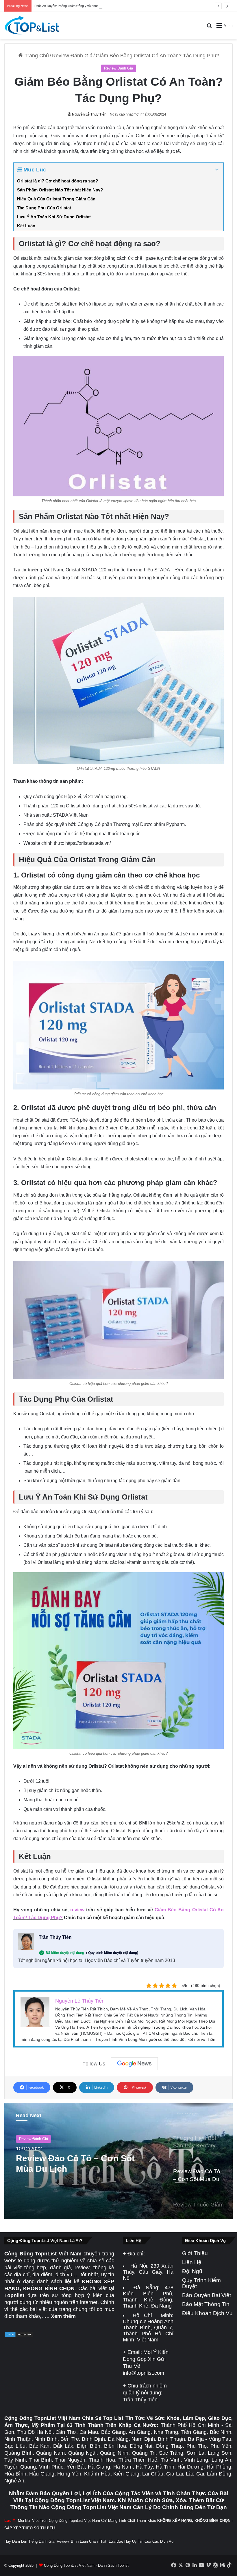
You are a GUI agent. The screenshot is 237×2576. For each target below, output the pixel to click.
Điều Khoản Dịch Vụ (207, 2313)
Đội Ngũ (192, 2271)
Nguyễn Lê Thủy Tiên (89, 114)
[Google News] (134, 2064)
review (77, 1910)
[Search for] (209, 28)
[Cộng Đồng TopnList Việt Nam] (32, 25)
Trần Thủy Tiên (55, 1937)
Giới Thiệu (195, 2253)
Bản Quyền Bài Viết (207, 2295)
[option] (118, 2161)
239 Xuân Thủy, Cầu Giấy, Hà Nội (148, 2272)
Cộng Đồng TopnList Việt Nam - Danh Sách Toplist (86, 2565)
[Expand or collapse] (217, 170)
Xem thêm (63, 2316)
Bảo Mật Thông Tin (206, 2304)
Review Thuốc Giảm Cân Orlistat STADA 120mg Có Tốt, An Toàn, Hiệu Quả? (69, 2164)
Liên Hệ (192, 2262)
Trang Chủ (36, 56)
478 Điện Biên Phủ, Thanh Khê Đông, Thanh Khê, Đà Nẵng (148, 2297)
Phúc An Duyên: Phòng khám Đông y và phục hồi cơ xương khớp (80, 6)
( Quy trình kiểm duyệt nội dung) (112, 1953)
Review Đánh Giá (72, 56)
